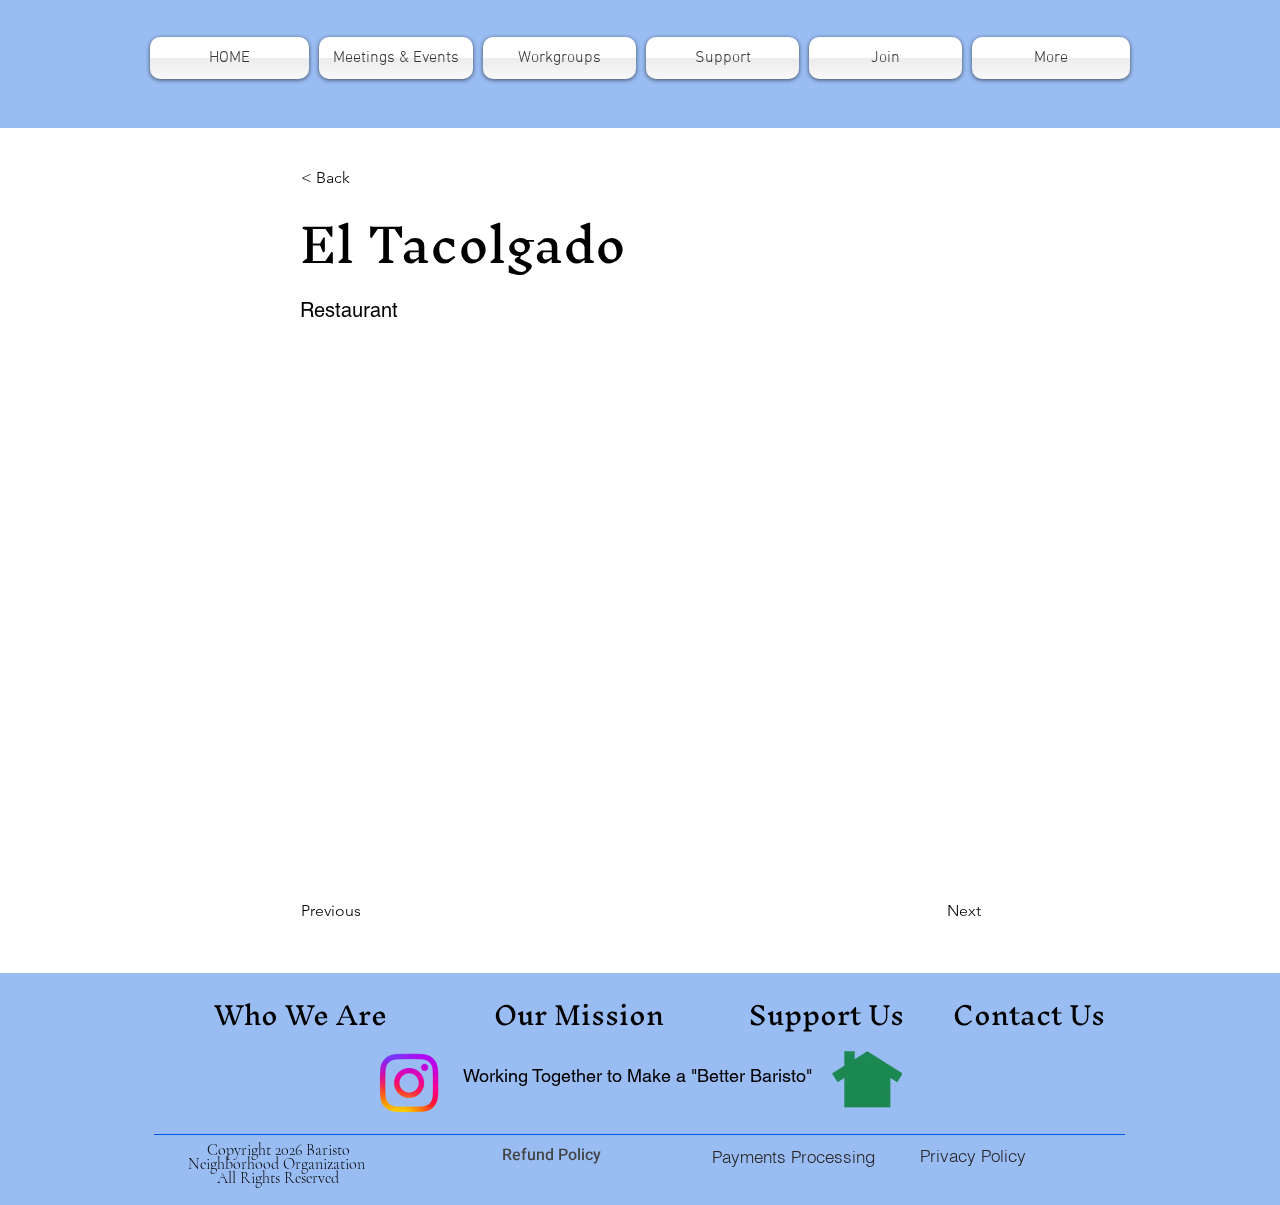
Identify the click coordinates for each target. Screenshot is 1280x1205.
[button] (1048, 58)
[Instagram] (409, 1083)
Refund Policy (553, 1155)
